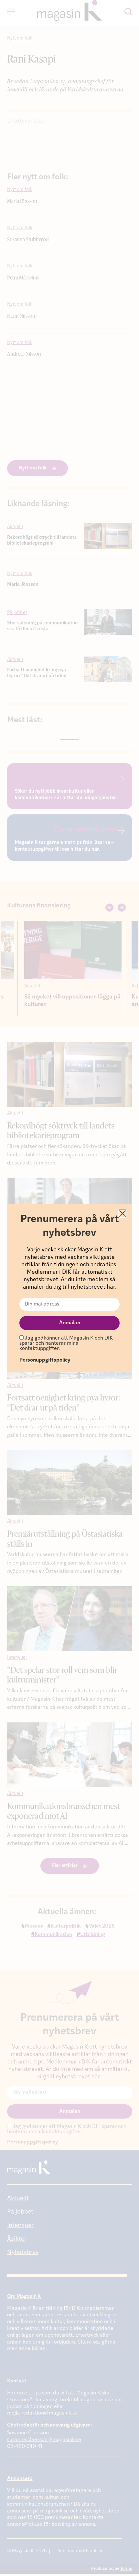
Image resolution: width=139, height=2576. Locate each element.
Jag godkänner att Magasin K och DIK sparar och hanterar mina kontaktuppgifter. (66, 1343)
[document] (69, 1288)
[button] (123, 1213)
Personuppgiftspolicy (45, 1360)
